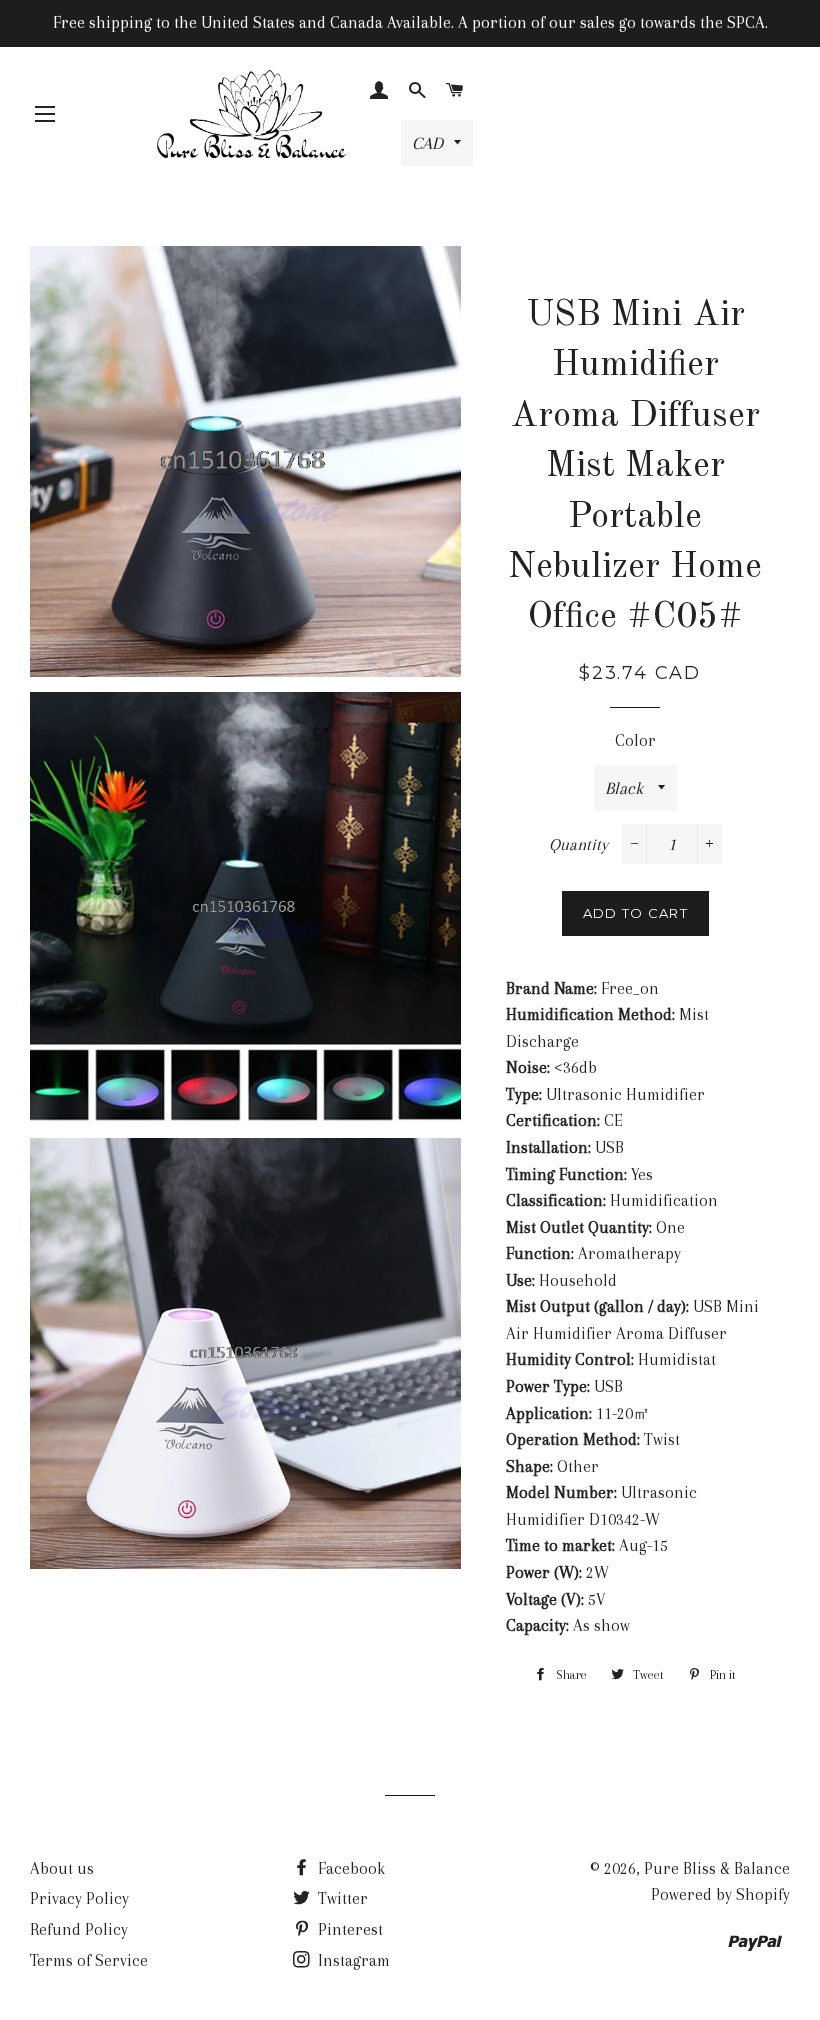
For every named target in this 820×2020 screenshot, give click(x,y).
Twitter (341, 1898)
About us (62, 1868)
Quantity (578, 844)
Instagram (352, 1960)
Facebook (349, 1868)
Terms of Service (89, 1960)
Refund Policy (79, 1929)
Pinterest (348, 1929)
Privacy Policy (79, 1898)
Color (635, 740)
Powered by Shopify (720, 1894)
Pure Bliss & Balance (717, 1868)
